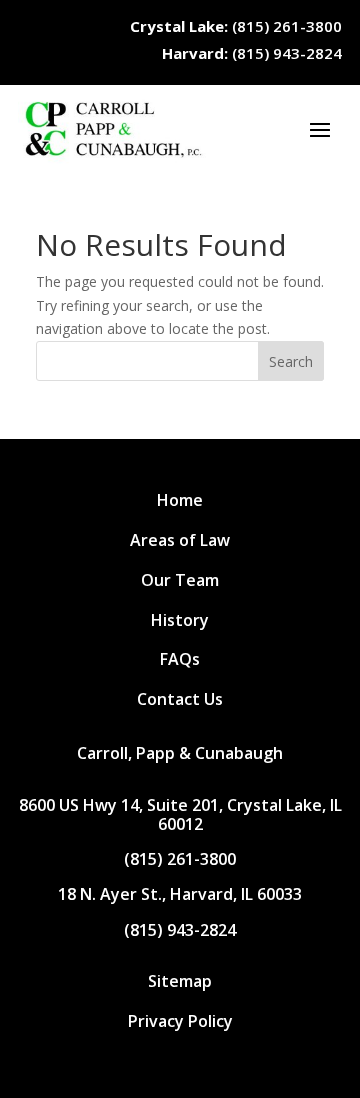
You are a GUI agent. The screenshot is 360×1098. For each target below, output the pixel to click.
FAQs (180, 659)
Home (180, 500)
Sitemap (180, 981)
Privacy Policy (180, 1021)
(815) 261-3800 (236, 26)
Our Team (180, 580)
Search (291, 361)
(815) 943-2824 (252, 53)
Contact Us (180, 699)
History (180, 620)
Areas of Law (180, 540)
